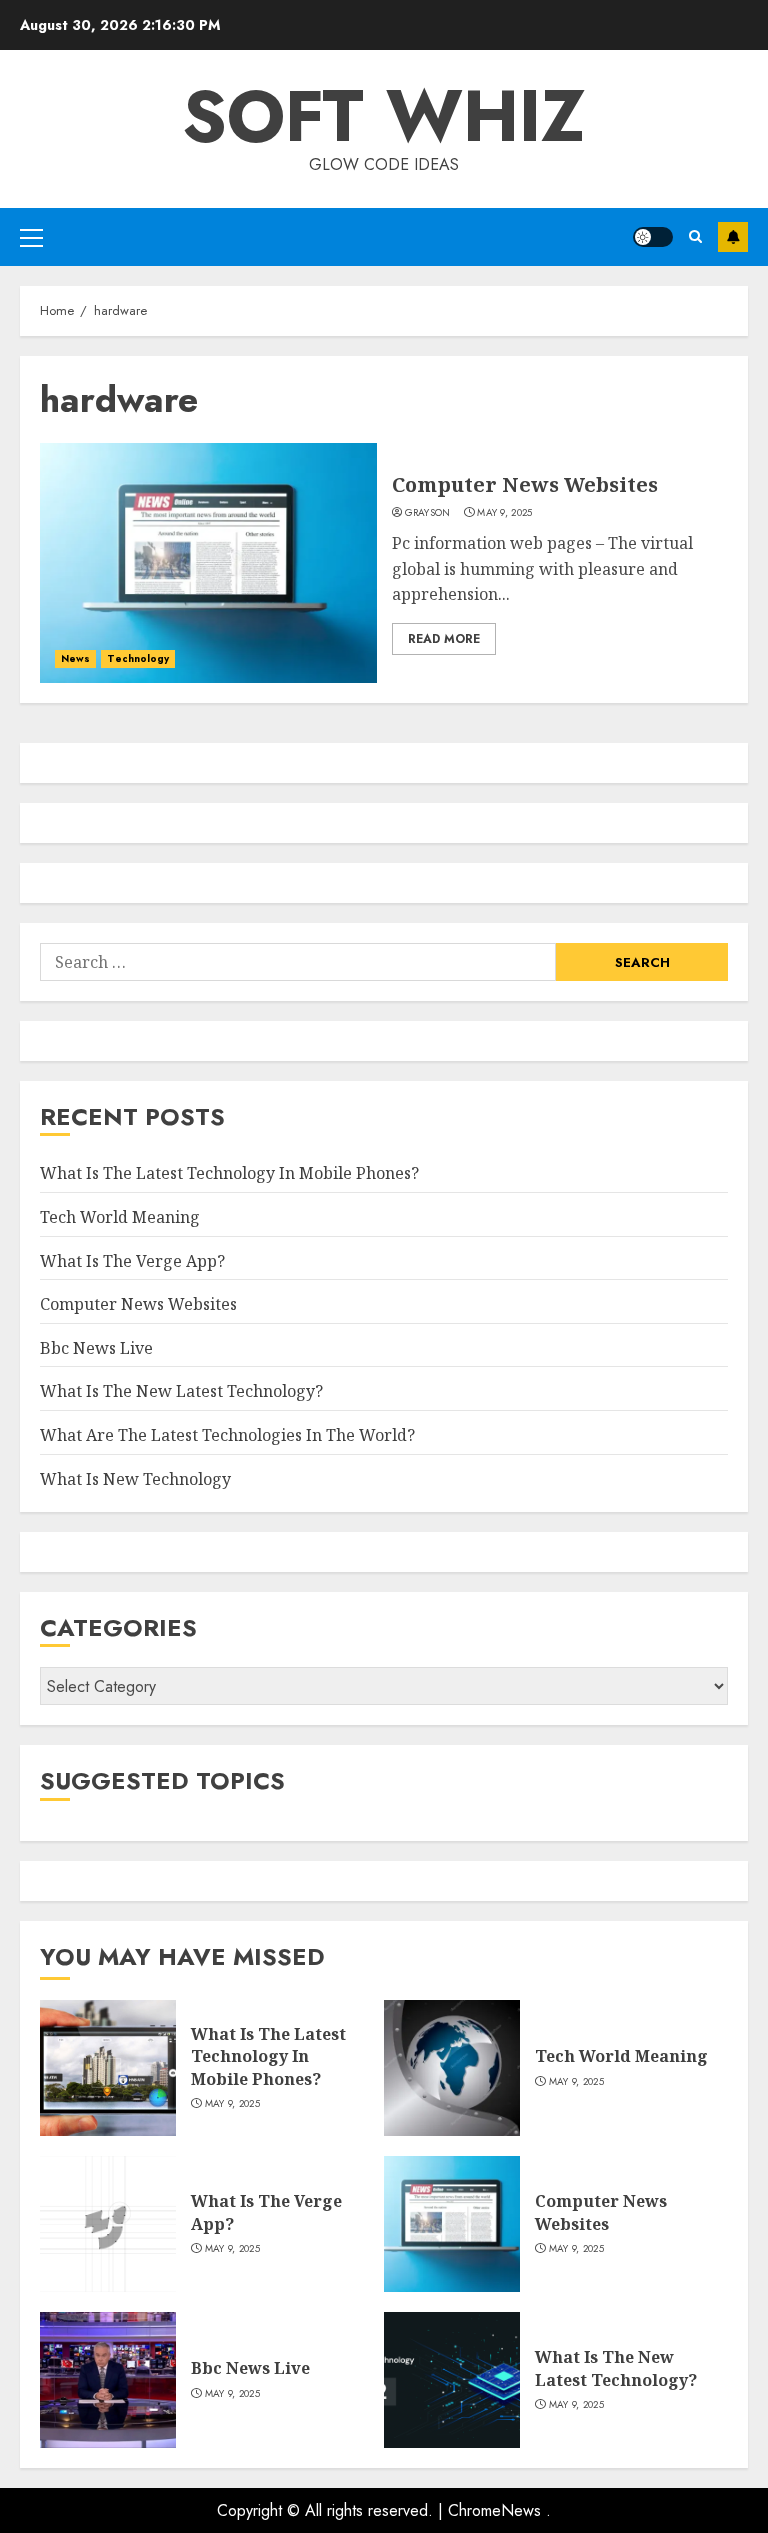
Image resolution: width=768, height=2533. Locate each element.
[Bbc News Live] (108, 2380)
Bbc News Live (96, 1348)
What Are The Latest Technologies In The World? (227, 1435)
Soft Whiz (384, 116)
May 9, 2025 (504, 513)
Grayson (428, 513)
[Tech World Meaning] (452, 2068)
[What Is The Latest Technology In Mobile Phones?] (108, 2068)
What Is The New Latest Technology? (181, 1391)
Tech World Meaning (120, 1217)
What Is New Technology (135, 1479)
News (75, 658)
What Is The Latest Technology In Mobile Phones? (229, 1173)
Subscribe (733, 237)
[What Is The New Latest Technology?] (452, 2380)
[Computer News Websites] (208, 563)
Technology (138, 658)
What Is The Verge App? (132, 1261)
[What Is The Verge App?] (108, 2224)
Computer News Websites (525, 484)
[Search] (695, 236)
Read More (444, 639)
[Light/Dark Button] (653, 237)
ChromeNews (494, 2510)
